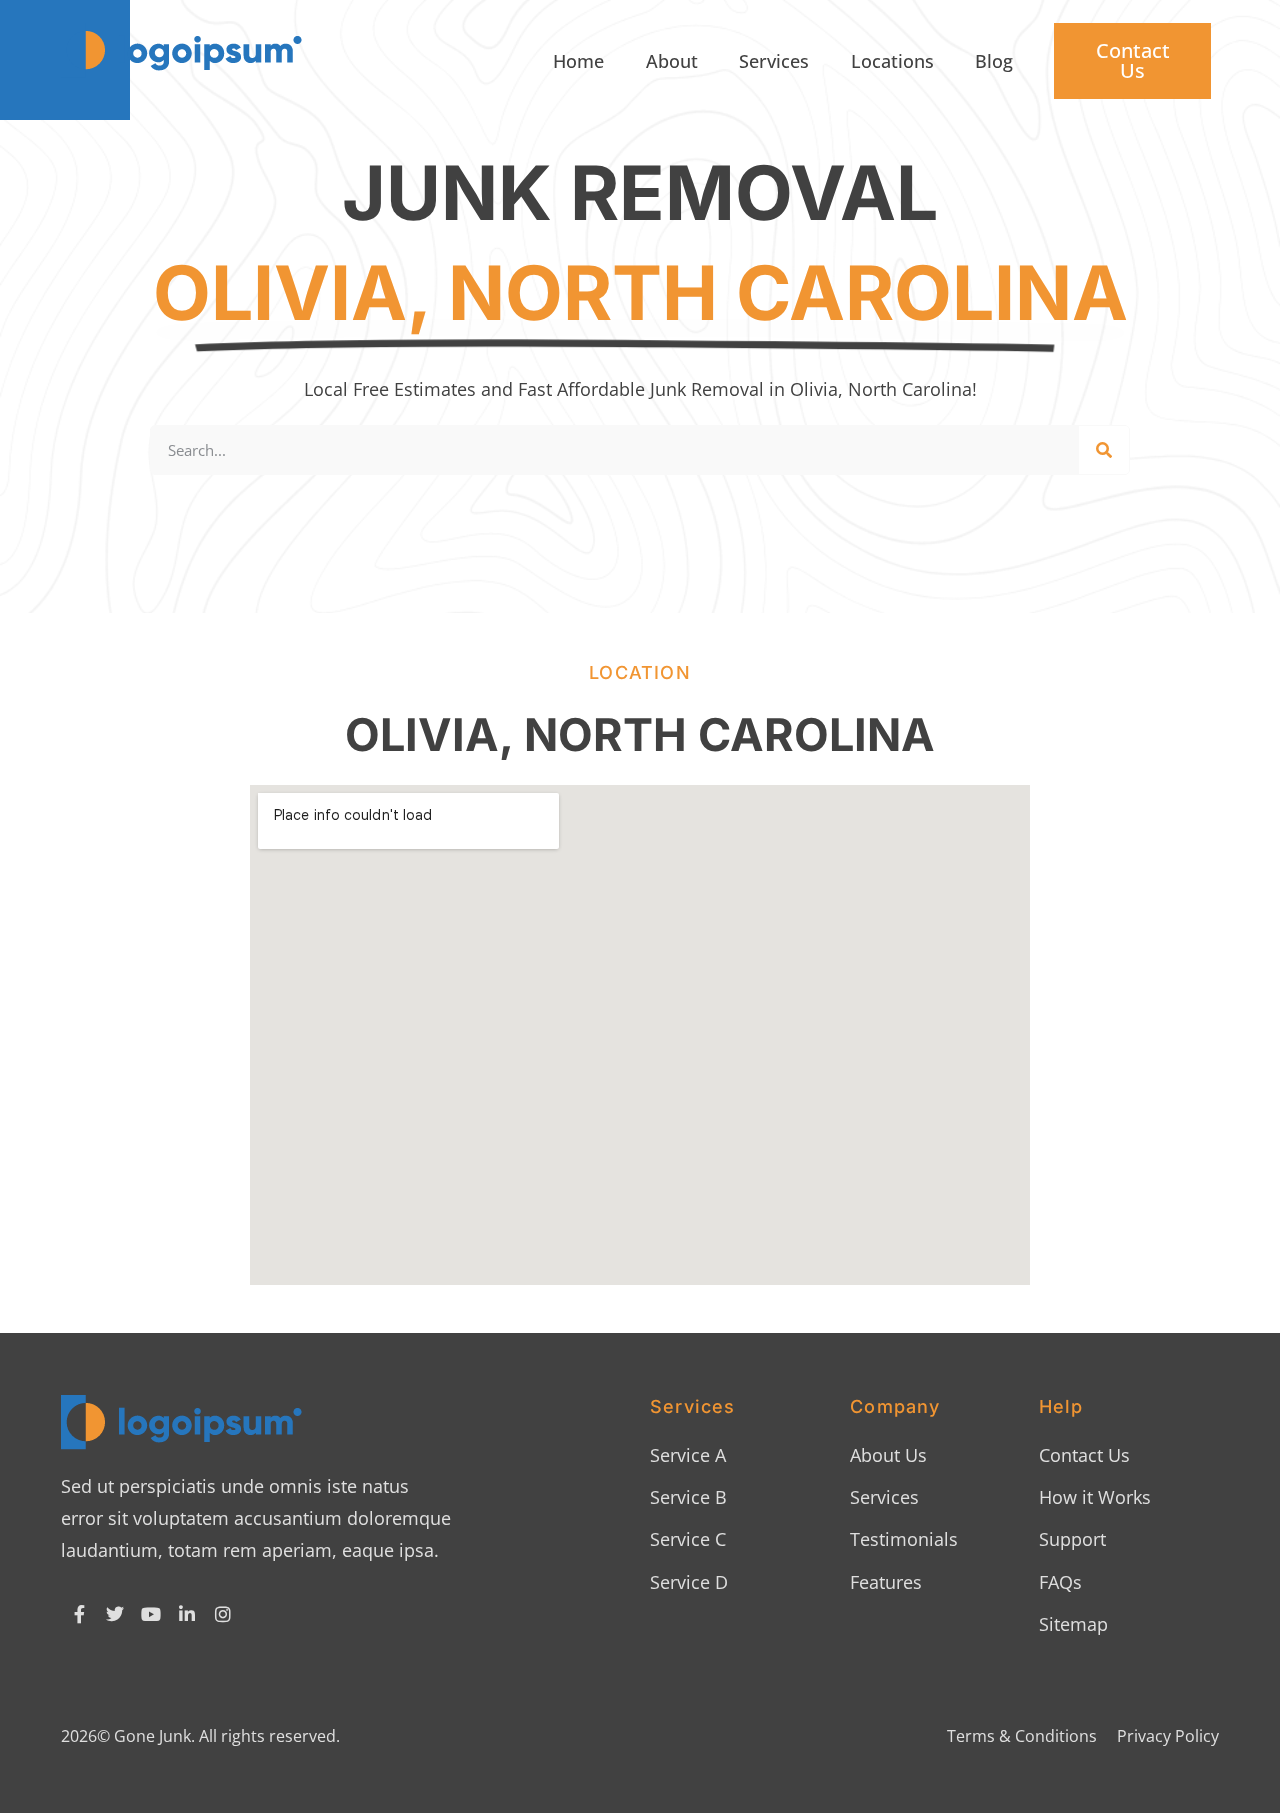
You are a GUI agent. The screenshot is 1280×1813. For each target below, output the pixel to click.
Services (774, 61)
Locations (892, 61)
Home (578, 61)
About (672, 61)
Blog (994, 61)
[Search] (1104, 450)
